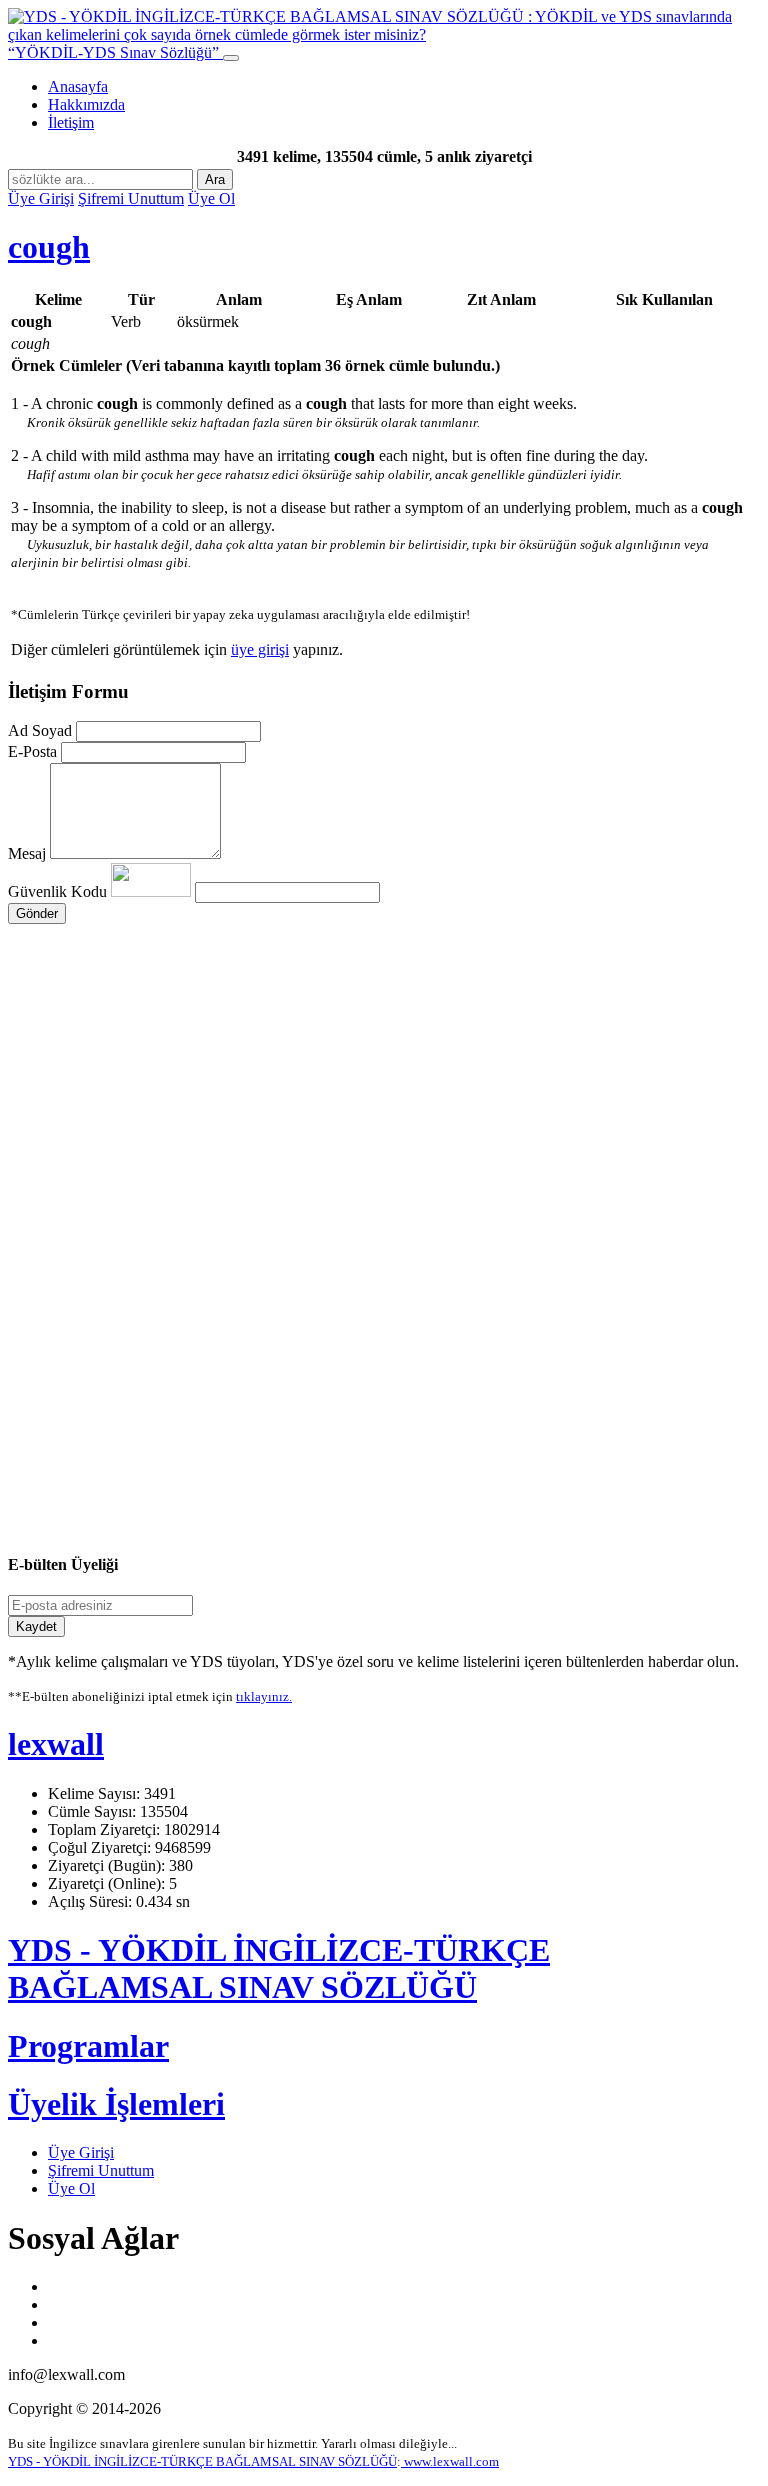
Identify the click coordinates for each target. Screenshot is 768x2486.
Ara (215, 179)
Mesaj (27, 853)
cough (49, 247)
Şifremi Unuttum (131, 198)
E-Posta (32, 751)
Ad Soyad (40, 730)
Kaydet (36, 1626)
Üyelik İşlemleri (116, 2104)
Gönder (37, 913)
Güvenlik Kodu (59, 891)
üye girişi (260, 649)
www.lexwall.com (450, 2461)
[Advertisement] (384, 1114)
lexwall (56, 1744)
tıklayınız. (264, 1696)
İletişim (71, 122)
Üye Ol (211, 198)
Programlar (88, 2046)
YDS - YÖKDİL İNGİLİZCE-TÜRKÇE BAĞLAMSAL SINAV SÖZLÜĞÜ (279, 1968)
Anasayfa (78, 86)
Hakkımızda (86, 104)
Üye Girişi (41, 198)
